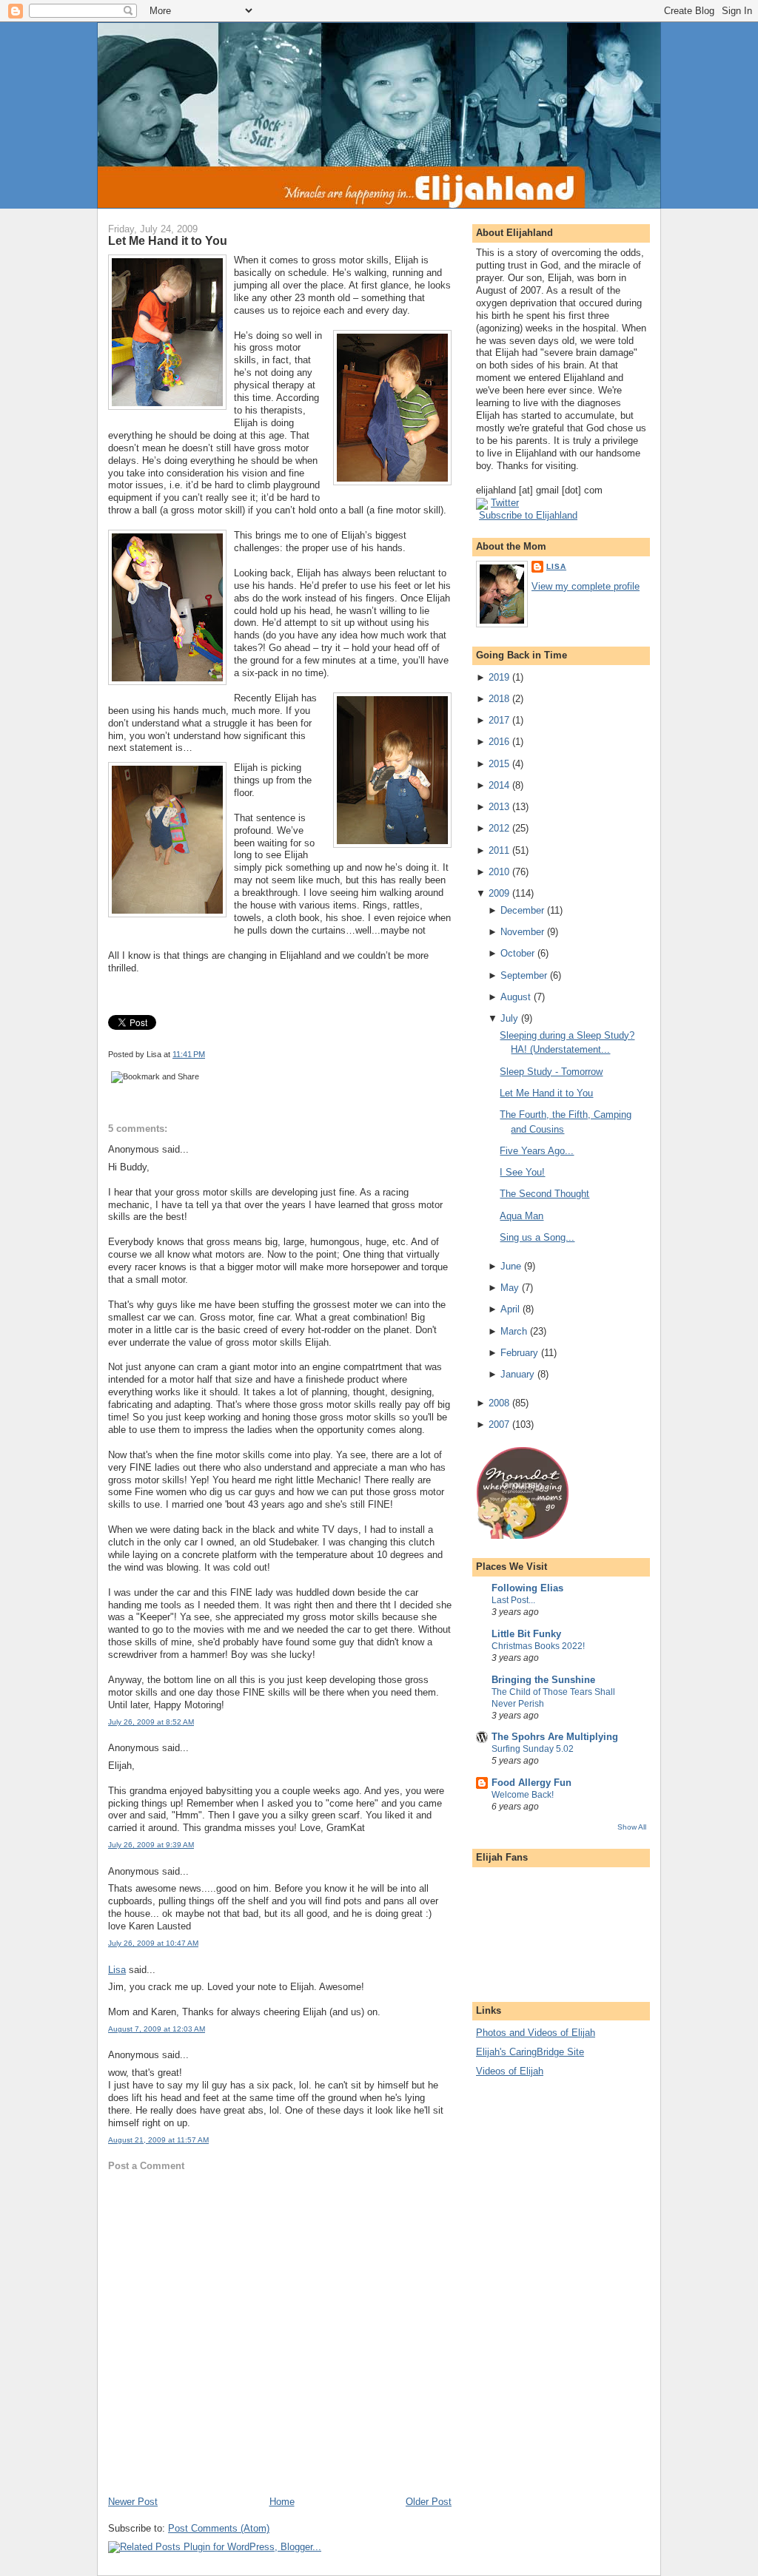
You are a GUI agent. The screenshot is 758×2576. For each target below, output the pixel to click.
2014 (499, 785)
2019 (499, 677)
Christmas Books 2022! (538, 1646)
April (510, 1309)
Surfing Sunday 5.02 (533, 1749)
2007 (499, 1424)
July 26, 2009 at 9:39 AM (151, 1845)
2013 (499, 807)
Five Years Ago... (537, 1151)
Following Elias (527, 1588)
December (522, 910)
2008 (499, 1403)
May (510, 1288)
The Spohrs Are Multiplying (555, 1737)
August (516, 997)
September (524, 975)
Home (282, 2502)
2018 (499, 699)
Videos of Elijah (510, 2071)
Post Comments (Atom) (219, 2528)
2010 (499, 872)
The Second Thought (544, 1194)
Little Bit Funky (526, 1634)
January (517, 1374)
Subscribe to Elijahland (528, 515)
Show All (632, 1827)
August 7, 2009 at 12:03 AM (157, 2029)
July (509, 1018)
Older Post (429, 2502)
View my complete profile (586, 586)
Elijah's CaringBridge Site (530, 2052)
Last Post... (513, 1600)
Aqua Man (521, 1216)
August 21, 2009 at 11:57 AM (158, 2140)
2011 (499, 850)
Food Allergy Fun (531, 1783)
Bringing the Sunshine (543, 1680)
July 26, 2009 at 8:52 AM (151, 1722)
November (522, 932)
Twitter (505, 503)
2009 (499, 893)
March (514, 1331)
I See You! (522, 1172)
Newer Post (133, 2502)
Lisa (117, 1970)
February (519, 1353)
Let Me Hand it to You (168, 240)
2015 (499, 764)
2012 (499, 828)
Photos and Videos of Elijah (536, 2033)
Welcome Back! (523, 1795)
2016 (499, 742)
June (511, 1266)
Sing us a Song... (537, 1237)
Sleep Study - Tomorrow (551, 1072)
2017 (499, 720)
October (517, 953)
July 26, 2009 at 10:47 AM (153, 1943)
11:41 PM (189, 1054)
